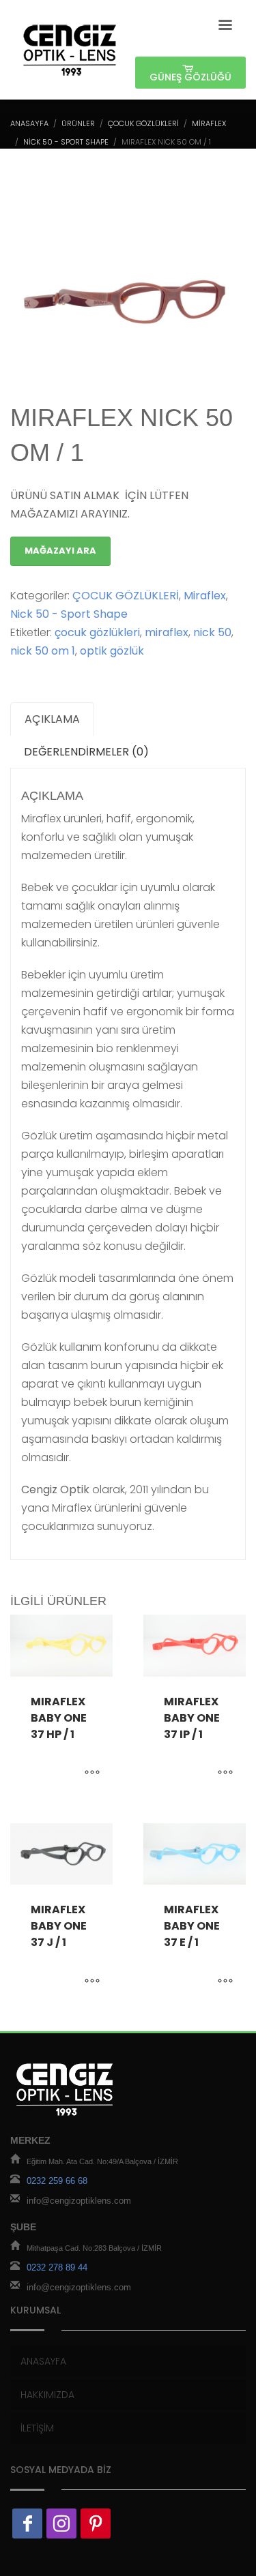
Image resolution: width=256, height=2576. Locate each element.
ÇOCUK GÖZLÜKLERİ (143, 123)
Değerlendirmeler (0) (86, 752)
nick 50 (212, 632)
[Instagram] (61, 2523)
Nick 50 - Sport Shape (66, 142)
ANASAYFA (29, 123)
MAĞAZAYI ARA (60, 551)
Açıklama (52, 719)
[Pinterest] (96, 2523)
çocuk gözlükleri (97, 632)
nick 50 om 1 (43, 651)
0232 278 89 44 (57, 2268)
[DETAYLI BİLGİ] (92, 1773)
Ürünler (78, 123)
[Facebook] (27, 2523)
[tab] (52, 719)
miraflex (167, 632)
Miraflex (209, 123)
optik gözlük (112, 651)
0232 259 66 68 (57, 2182)
